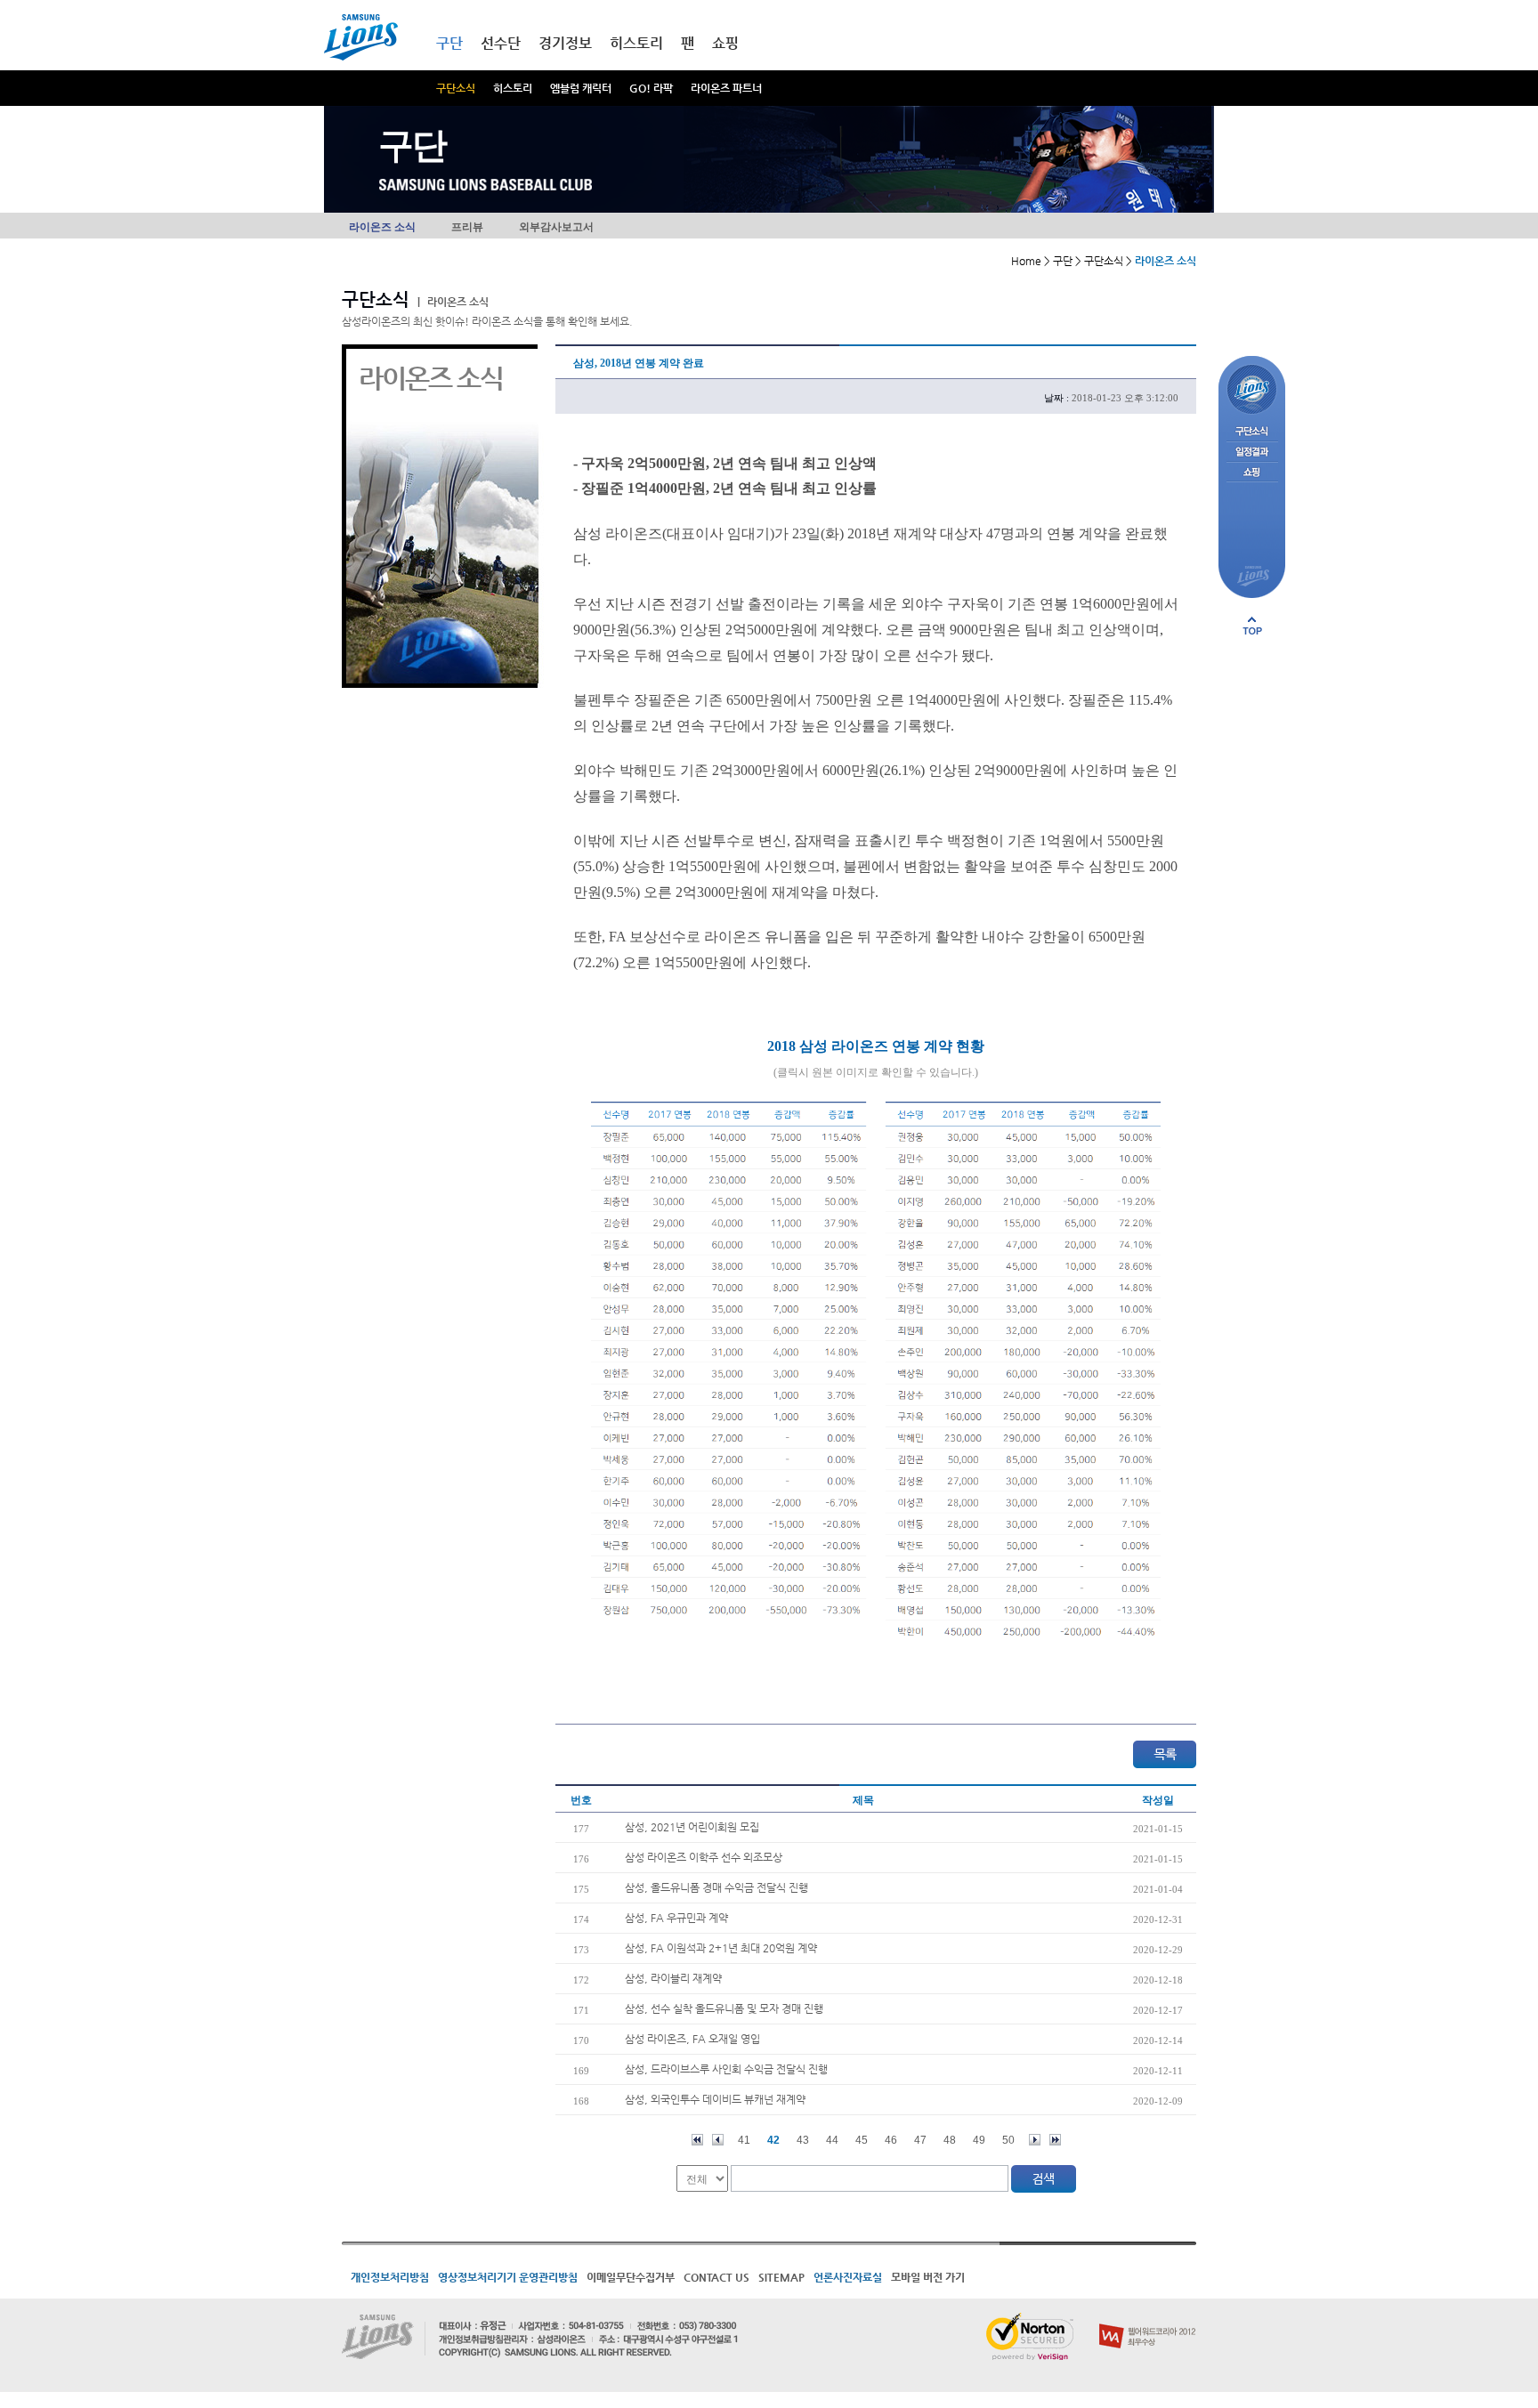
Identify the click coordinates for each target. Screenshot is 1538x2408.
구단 (449, 43)
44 (832, 2140)
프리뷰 (467, 227)
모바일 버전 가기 (928, 2277)
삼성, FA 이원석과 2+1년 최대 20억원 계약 (721, 1948)
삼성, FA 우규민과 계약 (676, 1918)
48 (950, 2140)
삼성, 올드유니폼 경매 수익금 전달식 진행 (716, 1887)
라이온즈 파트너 (726, 88)
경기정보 (565, 43)
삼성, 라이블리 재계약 (673, 1978)
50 (1008, 2140)
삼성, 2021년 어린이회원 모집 (692, 1827)
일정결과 (1252, 453)
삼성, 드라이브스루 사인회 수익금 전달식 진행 (726, 2069)
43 (803, 2140)
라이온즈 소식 (382, 227)
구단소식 (456, 88)
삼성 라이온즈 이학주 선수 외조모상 (704, 1857)
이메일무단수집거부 (631, 2277)
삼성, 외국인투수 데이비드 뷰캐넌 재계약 (715, 2099)
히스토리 (513, 88)
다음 (1035, 2140)
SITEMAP (781, 2277)
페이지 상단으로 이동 (1252, 626)
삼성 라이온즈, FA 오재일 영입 (692, 2039)
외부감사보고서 (556, 227)
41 (744, 2140)
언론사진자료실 (848, 2277)
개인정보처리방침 (390, 2277)
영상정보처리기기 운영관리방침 (508, 2277)
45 (862, 2140)
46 (891, 2140)
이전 (718, 2140)
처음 (697, 2140)
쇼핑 (725, 43)
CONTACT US (716, 2277)
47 (920, 2140)
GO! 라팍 (651, 88)
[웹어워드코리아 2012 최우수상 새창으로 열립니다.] (1148, 2320)
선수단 (501, 43)
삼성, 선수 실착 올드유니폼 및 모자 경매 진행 (724, 2008)
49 (979, 2140)
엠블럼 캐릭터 (581, 88)
